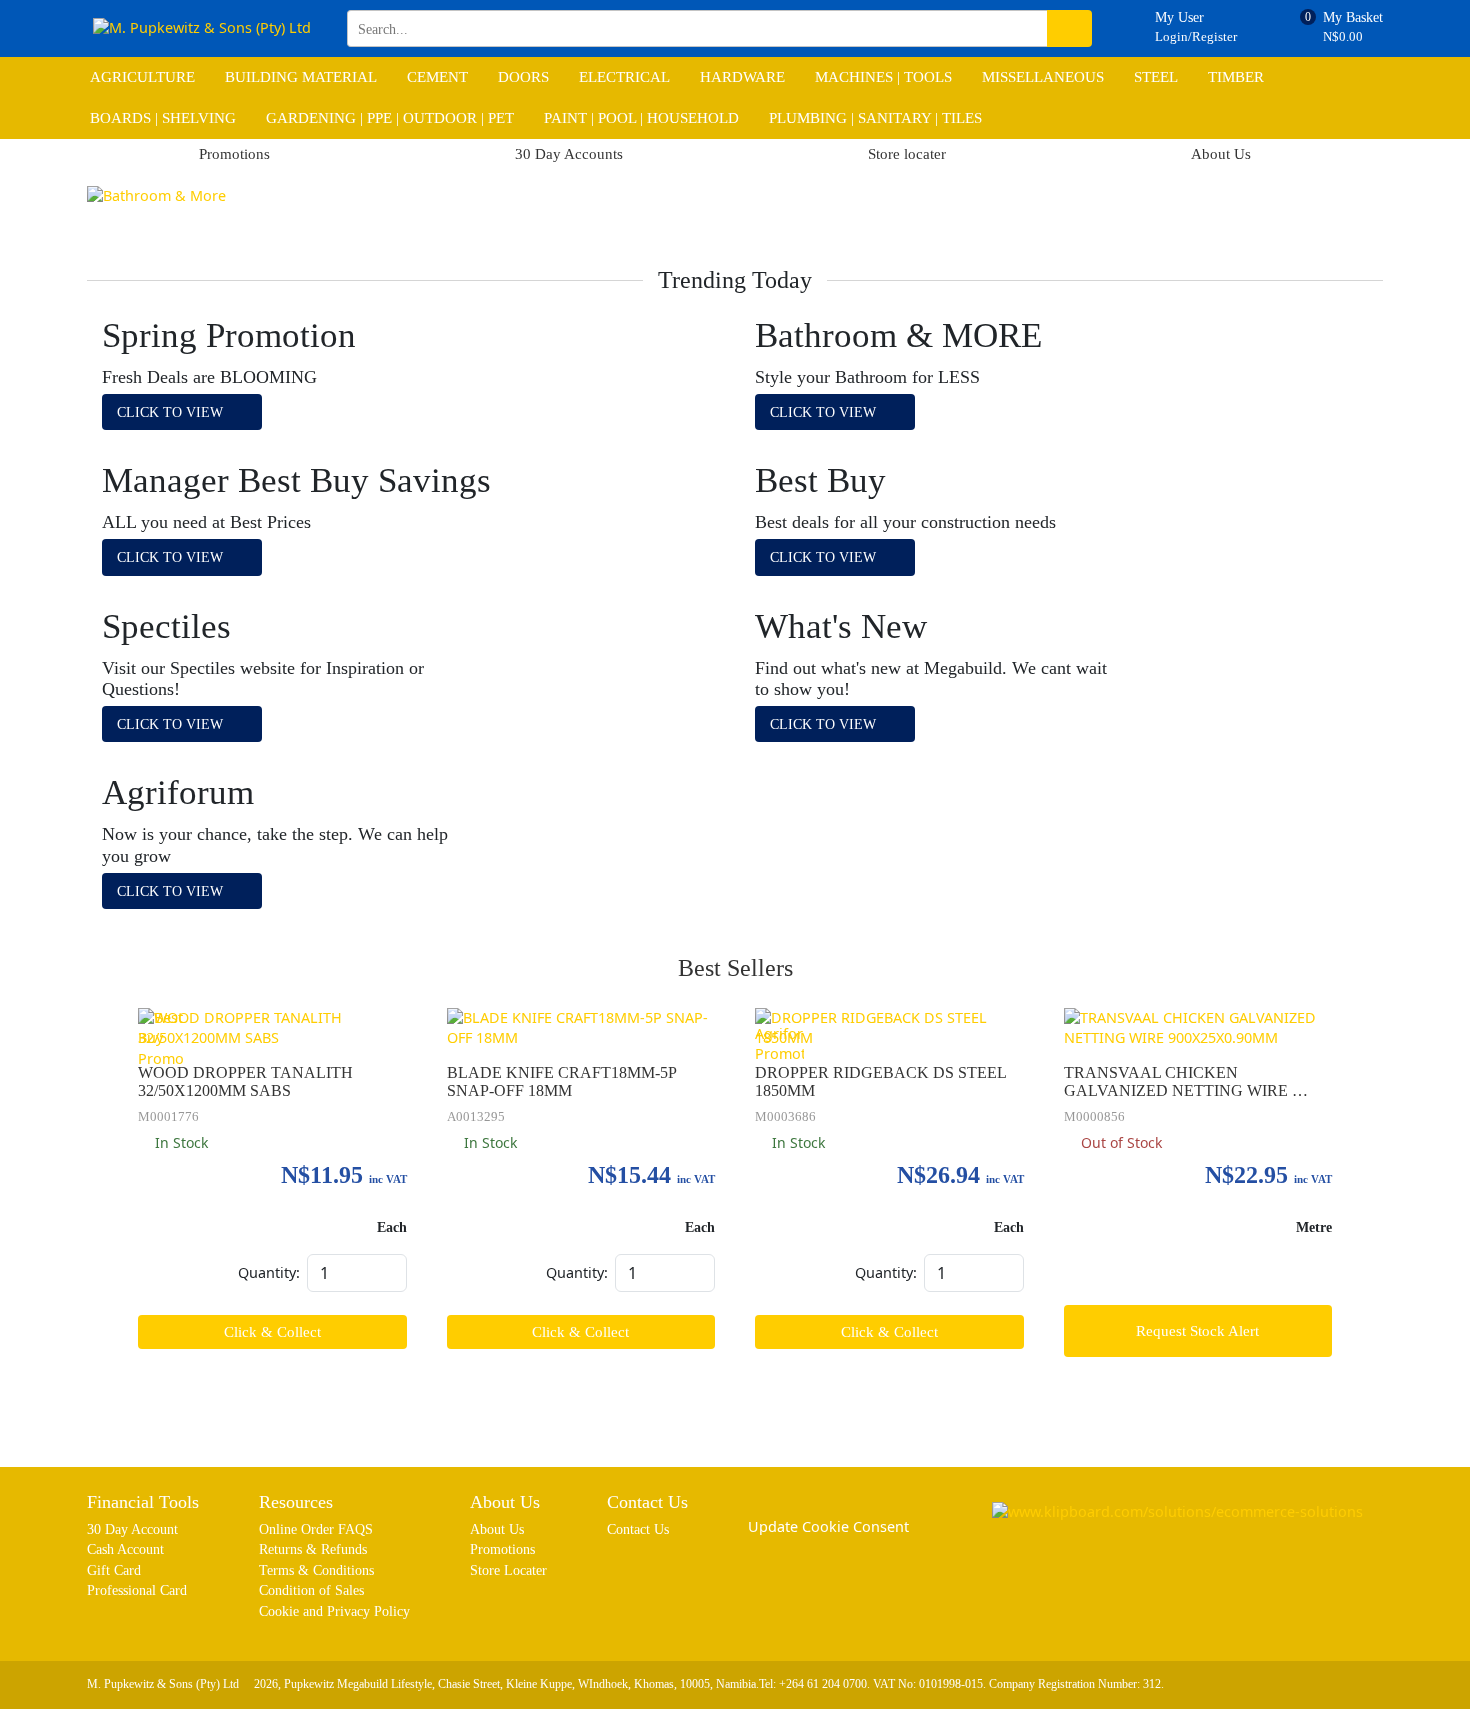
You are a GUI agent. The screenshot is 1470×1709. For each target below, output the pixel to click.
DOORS (523, 77)
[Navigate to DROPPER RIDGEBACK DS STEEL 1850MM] (889, 1028)
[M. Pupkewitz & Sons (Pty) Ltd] (202, 28)
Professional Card (137, 1590)
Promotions (234, 154)
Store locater (907, 154)
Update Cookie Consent (828, 1526)
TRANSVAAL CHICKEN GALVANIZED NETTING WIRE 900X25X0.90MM (1178, 1082)
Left (103, 212)
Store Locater (508, 1570)
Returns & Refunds (313, 1549)
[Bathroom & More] (735, 196)
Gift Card (114, 1570)
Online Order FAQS (316, 1529)
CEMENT (437, 77)
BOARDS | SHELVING (163, 118)
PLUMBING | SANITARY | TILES (875, 118)
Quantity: (269, 1272)
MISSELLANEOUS (1043, 77)
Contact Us (638, 1529)
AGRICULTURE (142, 77)
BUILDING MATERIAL (301, 77)
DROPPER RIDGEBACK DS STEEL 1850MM (882, 1081)
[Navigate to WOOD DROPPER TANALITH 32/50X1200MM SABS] (272, 1028)
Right (1366, 212)
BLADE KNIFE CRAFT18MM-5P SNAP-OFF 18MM (563, 1081)
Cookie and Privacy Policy (334, 1611)
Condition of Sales (311, 1590)
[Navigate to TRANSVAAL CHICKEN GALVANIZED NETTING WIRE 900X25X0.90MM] (1198, 1028)
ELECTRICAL (624, 77)
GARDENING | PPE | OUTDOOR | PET (390, 118)
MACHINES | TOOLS (883, 77)
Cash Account (125, 1549)
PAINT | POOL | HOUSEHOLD (641, 118)
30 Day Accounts (569, 154)
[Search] (1069, 28)
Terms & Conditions (316, 1570)
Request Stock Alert (1197, 1331)
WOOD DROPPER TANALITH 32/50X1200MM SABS (247, 1081)
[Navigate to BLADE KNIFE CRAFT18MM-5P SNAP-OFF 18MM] (581, 1028)
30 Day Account (132, 1529)
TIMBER (1236, 77)
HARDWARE (742, 77)
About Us (1221, 154)
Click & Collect (272, 1332)
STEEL (1156, 77)
